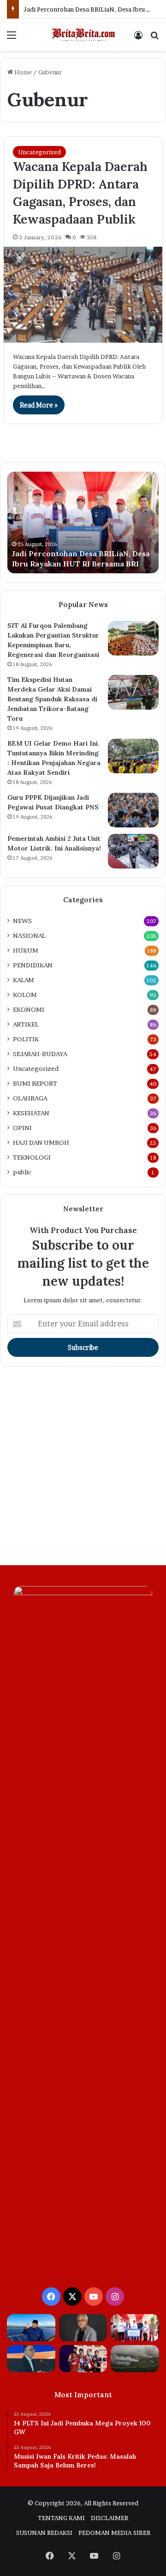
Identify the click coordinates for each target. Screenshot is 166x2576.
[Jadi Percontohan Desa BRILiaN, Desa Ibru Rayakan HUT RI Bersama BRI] (135, 2328)
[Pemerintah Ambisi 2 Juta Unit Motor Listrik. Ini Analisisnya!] (133, 851)
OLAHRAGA (30, 1098)
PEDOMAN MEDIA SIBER (114, 2533)
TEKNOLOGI (32, 1157)
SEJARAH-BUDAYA (40, 1054)
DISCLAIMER (110, 2518)
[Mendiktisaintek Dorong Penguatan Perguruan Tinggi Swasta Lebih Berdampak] (31, 2359)
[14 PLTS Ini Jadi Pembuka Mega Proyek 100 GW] (31, 2328)
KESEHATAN (31, 1113)
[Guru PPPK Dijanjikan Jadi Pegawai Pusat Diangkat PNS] (133, 810)
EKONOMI (29, 1009)
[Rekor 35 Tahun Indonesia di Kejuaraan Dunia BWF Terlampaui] (83, 2359)
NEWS (22, 921)
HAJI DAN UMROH (41, 1142)
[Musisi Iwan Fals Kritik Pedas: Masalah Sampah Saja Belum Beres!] (83, 2328)
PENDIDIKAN (33, 965)
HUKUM (26, 950)
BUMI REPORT (35, 1083)
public (22, 1172)
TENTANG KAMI (61, 2518)
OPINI (22, 1128)
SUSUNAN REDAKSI (44, 2533)
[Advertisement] (83, 1468)
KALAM (24, 980)
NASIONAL (29, 936)
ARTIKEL (26, 1024)
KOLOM (25, 995)
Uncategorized (39, 152)
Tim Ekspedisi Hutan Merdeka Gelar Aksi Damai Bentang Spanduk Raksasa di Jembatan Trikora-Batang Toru (52, 699)
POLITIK (26, 1039)
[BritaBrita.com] (83, 35)
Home (22, 72)
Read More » (39, 405)
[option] (83, 522)
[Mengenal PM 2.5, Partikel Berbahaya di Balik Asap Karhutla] (135, 2359)
